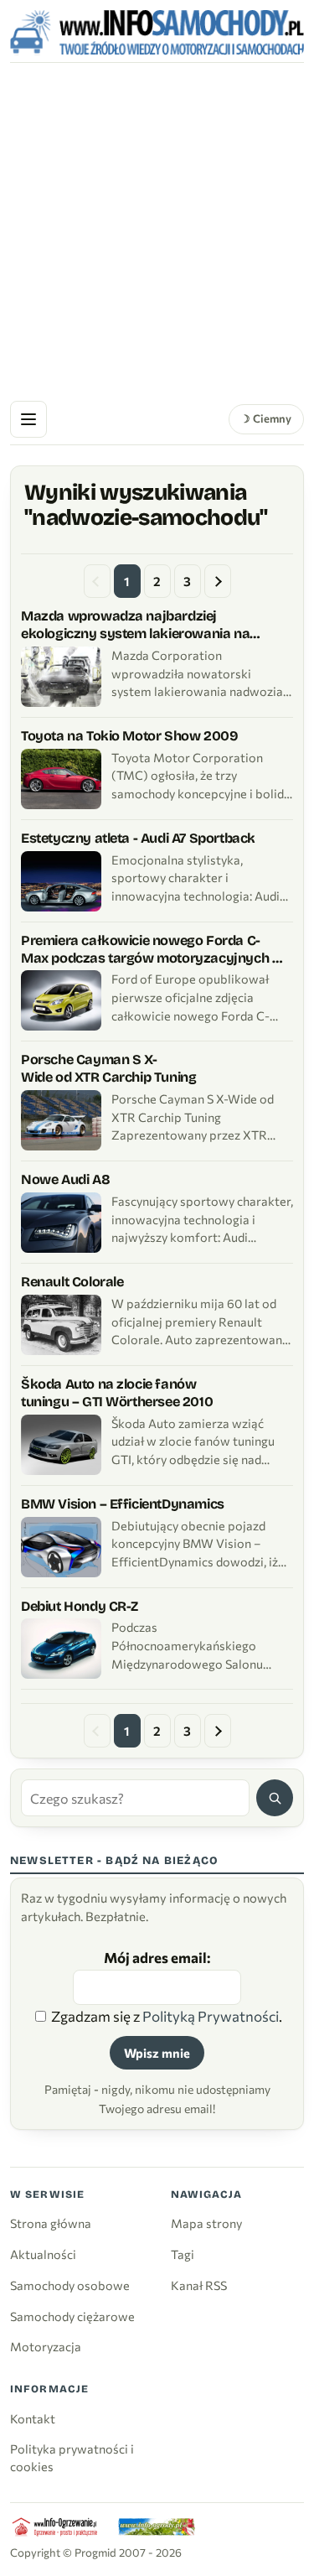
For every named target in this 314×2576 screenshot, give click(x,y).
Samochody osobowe (70, 2285)
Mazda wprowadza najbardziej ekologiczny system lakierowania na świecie (135, 634)
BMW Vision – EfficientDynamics (123, 1504)
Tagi (183, 2254)
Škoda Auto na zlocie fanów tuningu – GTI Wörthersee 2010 (117, 1393)
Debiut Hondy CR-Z (80, 1606)
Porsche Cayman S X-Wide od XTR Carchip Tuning (108, 1068)
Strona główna (51, 2223)
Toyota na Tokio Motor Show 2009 (129, 736)
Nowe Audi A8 (65, 1179)
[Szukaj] (275, 1798)
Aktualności (43, 2254)
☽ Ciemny (266, 418)
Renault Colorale (72, 1282)
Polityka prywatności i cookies (72, 2457)
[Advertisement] (157, 229)
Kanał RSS (199, 2285)
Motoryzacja (46, 2346)
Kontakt (33, 2418)
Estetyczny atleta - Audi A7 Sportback (138, 838)
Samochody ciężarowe (72, 2316)
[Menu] (28, 419)
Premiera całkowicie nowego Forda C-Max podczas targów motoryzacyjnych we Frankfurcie (156, 958)
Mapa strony (206, 2223)
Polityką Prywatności (211, 2016)
